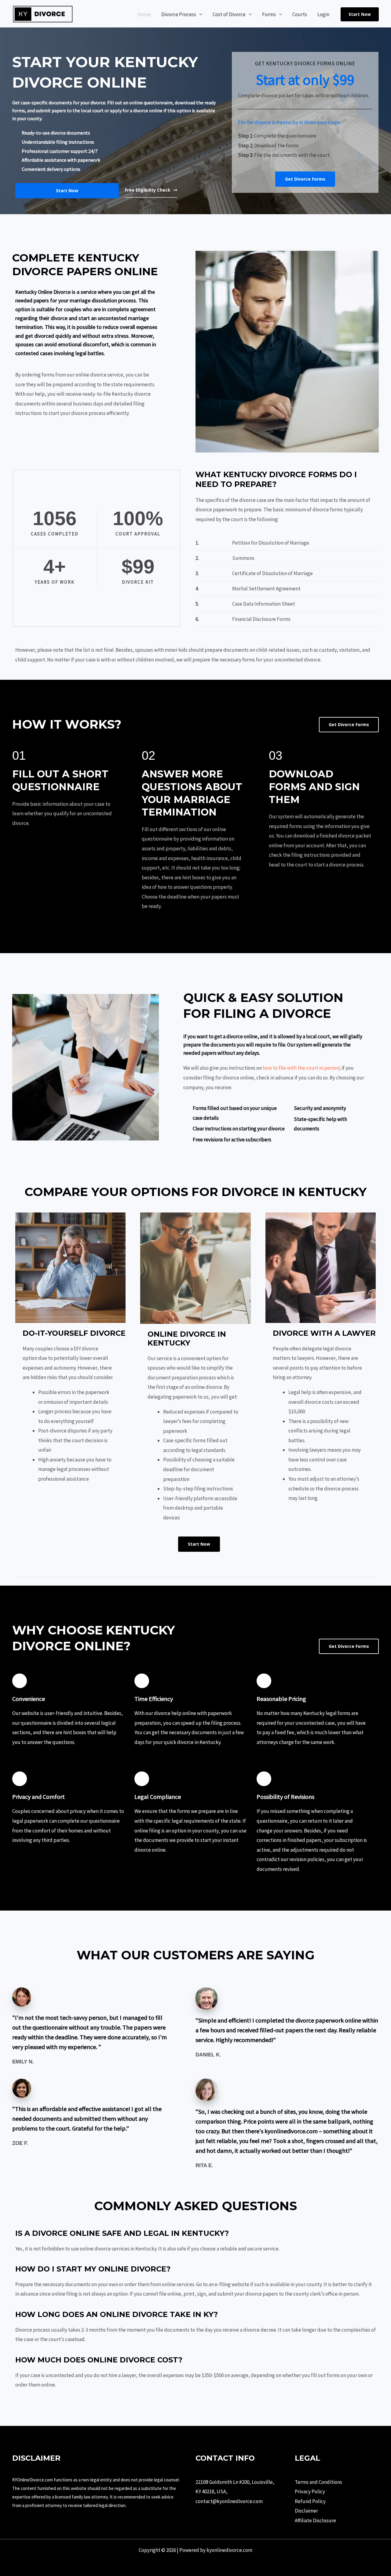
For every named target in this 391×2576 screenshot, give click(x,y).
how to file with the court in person (301, 1068)
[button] (360, 14)
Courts (300, 14)
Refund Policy (310, 2501)
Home (144, 14)
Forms (269, 14)
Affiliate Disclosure (315, 2520)
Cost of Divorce (229, 14)
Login (323, 14)
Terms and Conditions (318, 2482)
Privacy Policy (310, 2491)
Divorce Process (179, 14)
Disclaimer (306, 2511)
